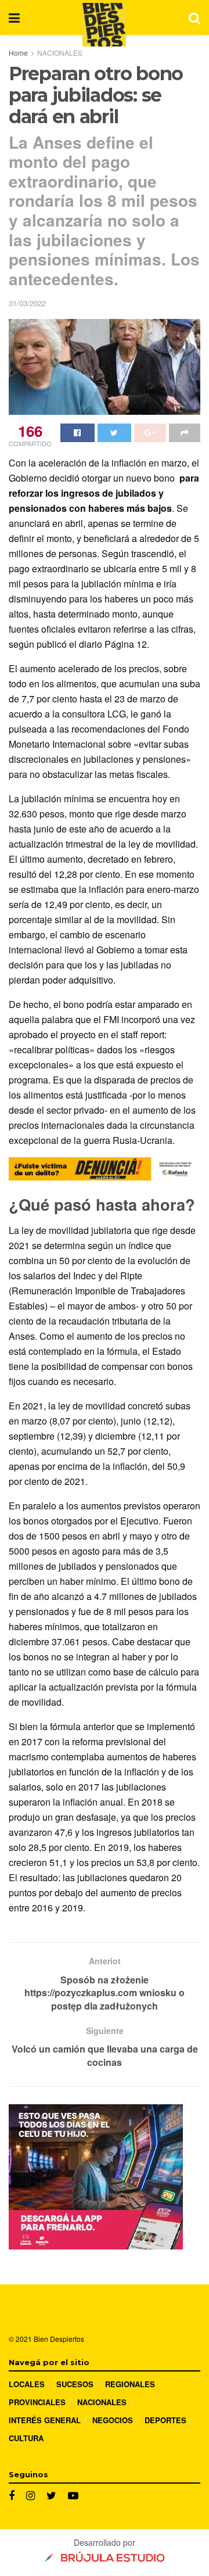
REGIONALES (130, 2384)
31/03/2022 (27, 303)
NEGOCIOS (113, 2420)
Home (18, 53)
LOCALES (27, 2384)
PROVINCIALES (37, 2402)
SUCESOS (75, 2384)
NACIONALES (60, 53)
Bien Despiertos (59, 2339)
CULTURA (26, 2438)
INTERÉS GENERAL (45, 2420)
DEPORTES (165, 2420)
